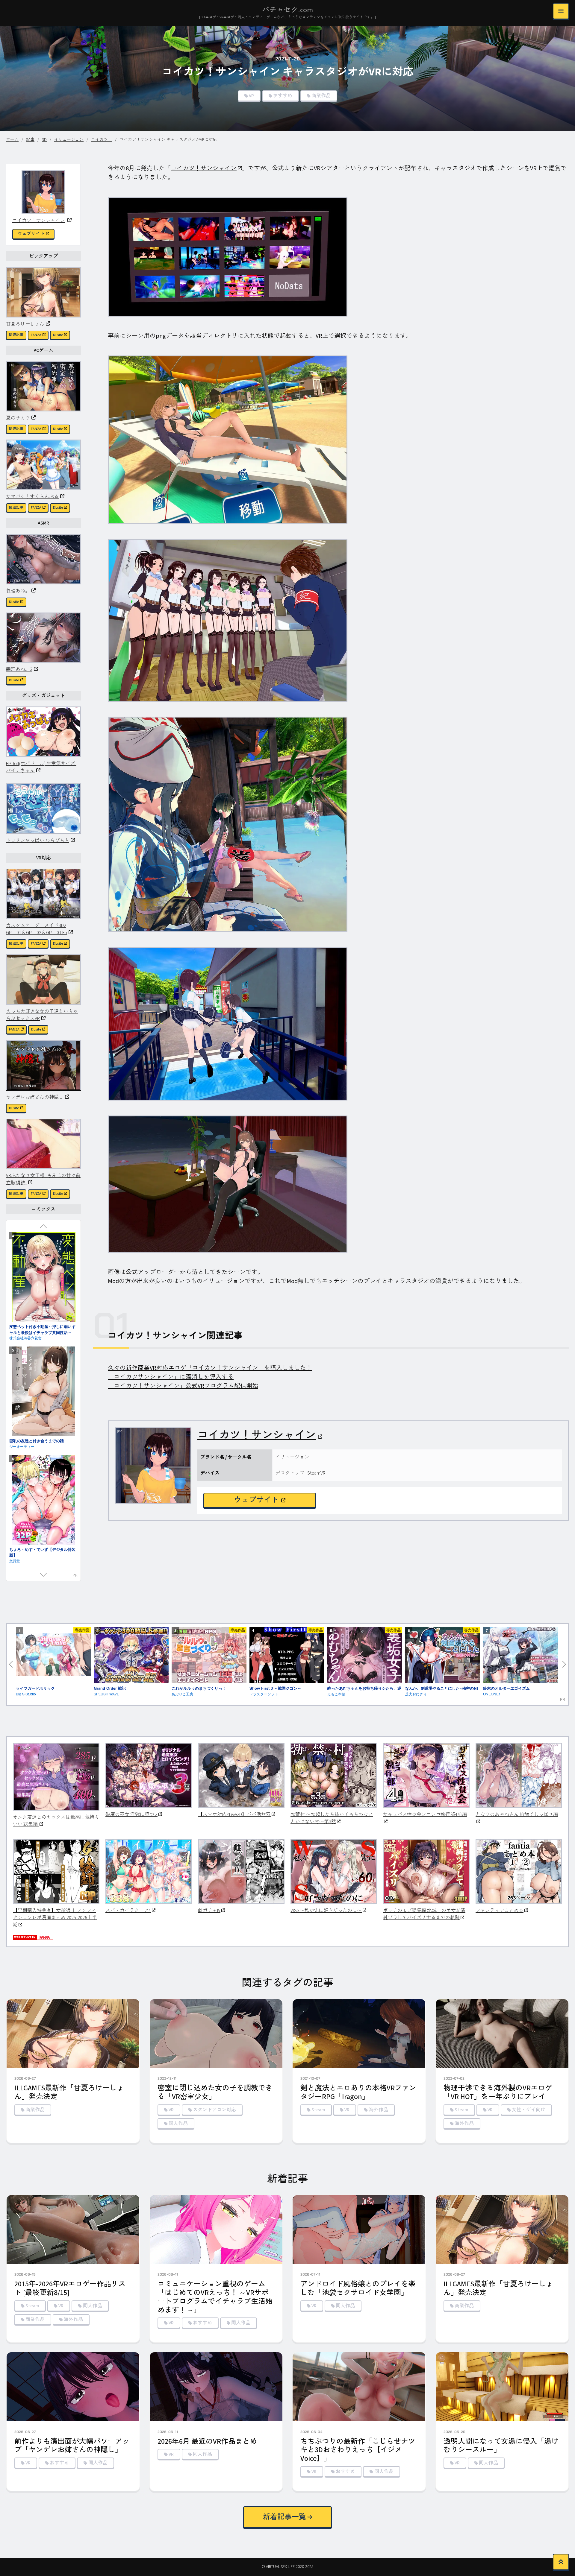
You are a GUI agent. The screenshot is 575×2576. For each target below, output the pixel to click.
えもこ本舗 (336, 1694)
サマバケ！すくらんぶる (32, 497)
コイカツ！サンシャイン (39, 220)
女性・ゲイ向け (529, 2110)
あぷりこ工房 (182, 1694)
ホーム (12, 140)
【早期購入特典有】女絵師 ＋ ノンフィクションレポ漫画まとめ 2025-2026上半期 (55, 1918)
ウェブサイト (31, 234)
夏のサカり (18, 418)
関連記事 (16, 335)
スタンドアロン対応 (214, 2110)
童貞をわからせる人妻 (29, 1279)
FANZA (36, 335)
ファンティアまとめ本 (500, 1911)
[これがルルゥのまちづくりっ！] (209, 1656)
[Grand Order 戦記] (131, 1656)
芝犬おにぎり (416, 1694)
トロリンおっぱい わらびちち (38, 840)
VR (251, 96)
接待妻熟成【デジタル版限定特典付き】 (40, 1390)
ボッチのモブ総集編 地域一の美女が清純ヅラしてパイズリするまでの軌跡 (424, 1914)
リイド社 (16, 1398)
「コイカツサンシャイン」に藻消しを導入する (171, 1377)
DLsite (58, 335)
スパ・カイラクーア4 (128, 1911)
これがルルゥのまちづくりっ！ (199, 1688)
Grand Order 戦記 (110, 1688)
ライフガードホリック (35, 1688)
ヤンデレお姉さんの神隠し (35, 1097)
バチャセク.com (287, 10)
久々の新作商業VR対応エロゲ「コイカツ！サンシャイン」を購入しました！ (210, 1368)
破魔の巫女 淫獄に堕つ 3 (131, 1814)
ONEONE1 (492, 1694)
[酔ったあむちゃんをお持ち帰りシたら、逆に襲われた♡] (365, 1656)
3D (44, 140)
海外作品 (379, 2110)
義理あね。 (18, 591)
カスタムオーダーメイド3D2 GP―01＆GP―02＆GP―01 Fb (37, 929)
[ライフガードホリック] (53, 1655)
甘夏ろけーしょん (25, 324)
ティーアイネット (24, 1284)
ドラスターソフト (264, 1694)
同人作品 (178, 2124)
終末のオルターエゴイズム (506, 1688)
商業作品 (321, 96)
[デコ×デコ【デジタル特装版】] (43, 1452)
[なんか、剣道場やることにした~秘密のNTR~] (443, 1656)
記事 (30, 140)
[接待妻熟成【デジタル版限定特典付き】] (43, 1338)
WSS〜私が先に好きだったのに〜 (326, 1911)
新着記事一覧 (285, 2517)
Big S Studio (26, 1694)
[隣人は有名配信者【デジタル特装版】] (43, 1561)
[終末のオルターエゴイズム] (520, 1656)
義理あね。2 (19, 669)
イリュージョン (69, 140)
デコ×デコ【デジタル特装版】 (36, 1501)
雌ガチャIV (209, 1911)
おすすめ (283, 96)
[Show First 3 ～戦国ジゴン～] (287, 1656)
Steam (318, 2110)
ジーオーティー (22, 1507)
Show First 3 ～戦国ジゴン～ (275, 1688)
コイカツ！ (102, 140)
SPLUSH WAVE (106, 1694)
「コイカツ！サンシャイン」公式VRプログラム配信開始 (183, 1386)
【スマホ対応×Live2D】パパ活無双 (234, 1814)
